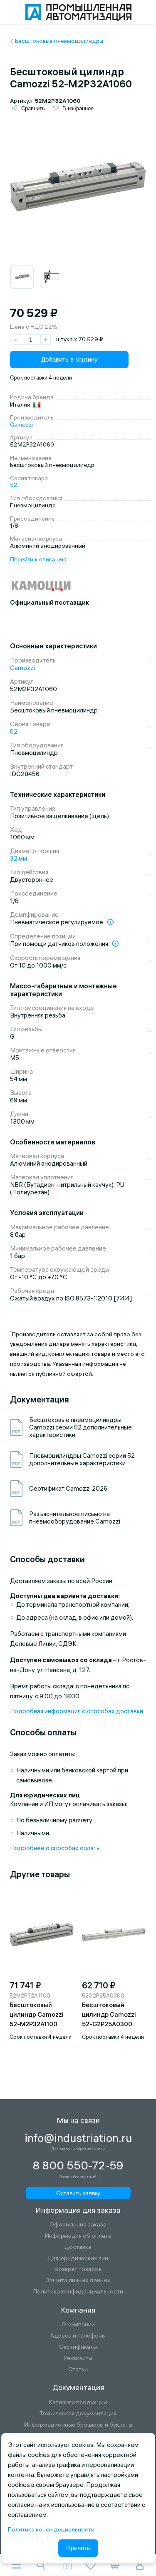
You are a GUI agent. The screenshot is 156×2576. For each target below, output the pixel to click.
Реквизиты (78, 2358)
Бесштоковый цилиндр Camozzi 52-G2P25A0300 (109, 2014)
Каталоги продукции (78, 2402)
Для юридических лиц (78, 2258)
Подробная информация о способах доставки (77, 1711)
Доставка (78, 2247)
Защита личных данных (78, 2280)
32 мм (19, 858)
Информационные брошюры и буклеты (78, 2425)
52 (14, 485)
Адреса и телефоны (78, 2336)
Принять (78, 2548)
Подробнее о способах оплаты (55, 1848)
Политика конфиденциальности (78, 2292)
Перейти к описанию (38, 559)
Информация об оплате (78, 2236)
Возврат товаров (78, 2269)
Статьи (78, 2369)
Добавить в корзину (69, 359)
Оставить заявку (78, 2193)
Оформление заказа (78, 2225)
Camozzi (21, 424)
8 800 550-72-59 (78, 2166)
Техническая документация (78, 2413)
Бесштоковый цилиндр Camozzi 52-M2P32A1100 (37, 2014)
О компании (78, 2324)
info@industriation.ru (78, 2138)
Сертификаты (78, 2347)
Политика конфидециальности (51, 2529)
